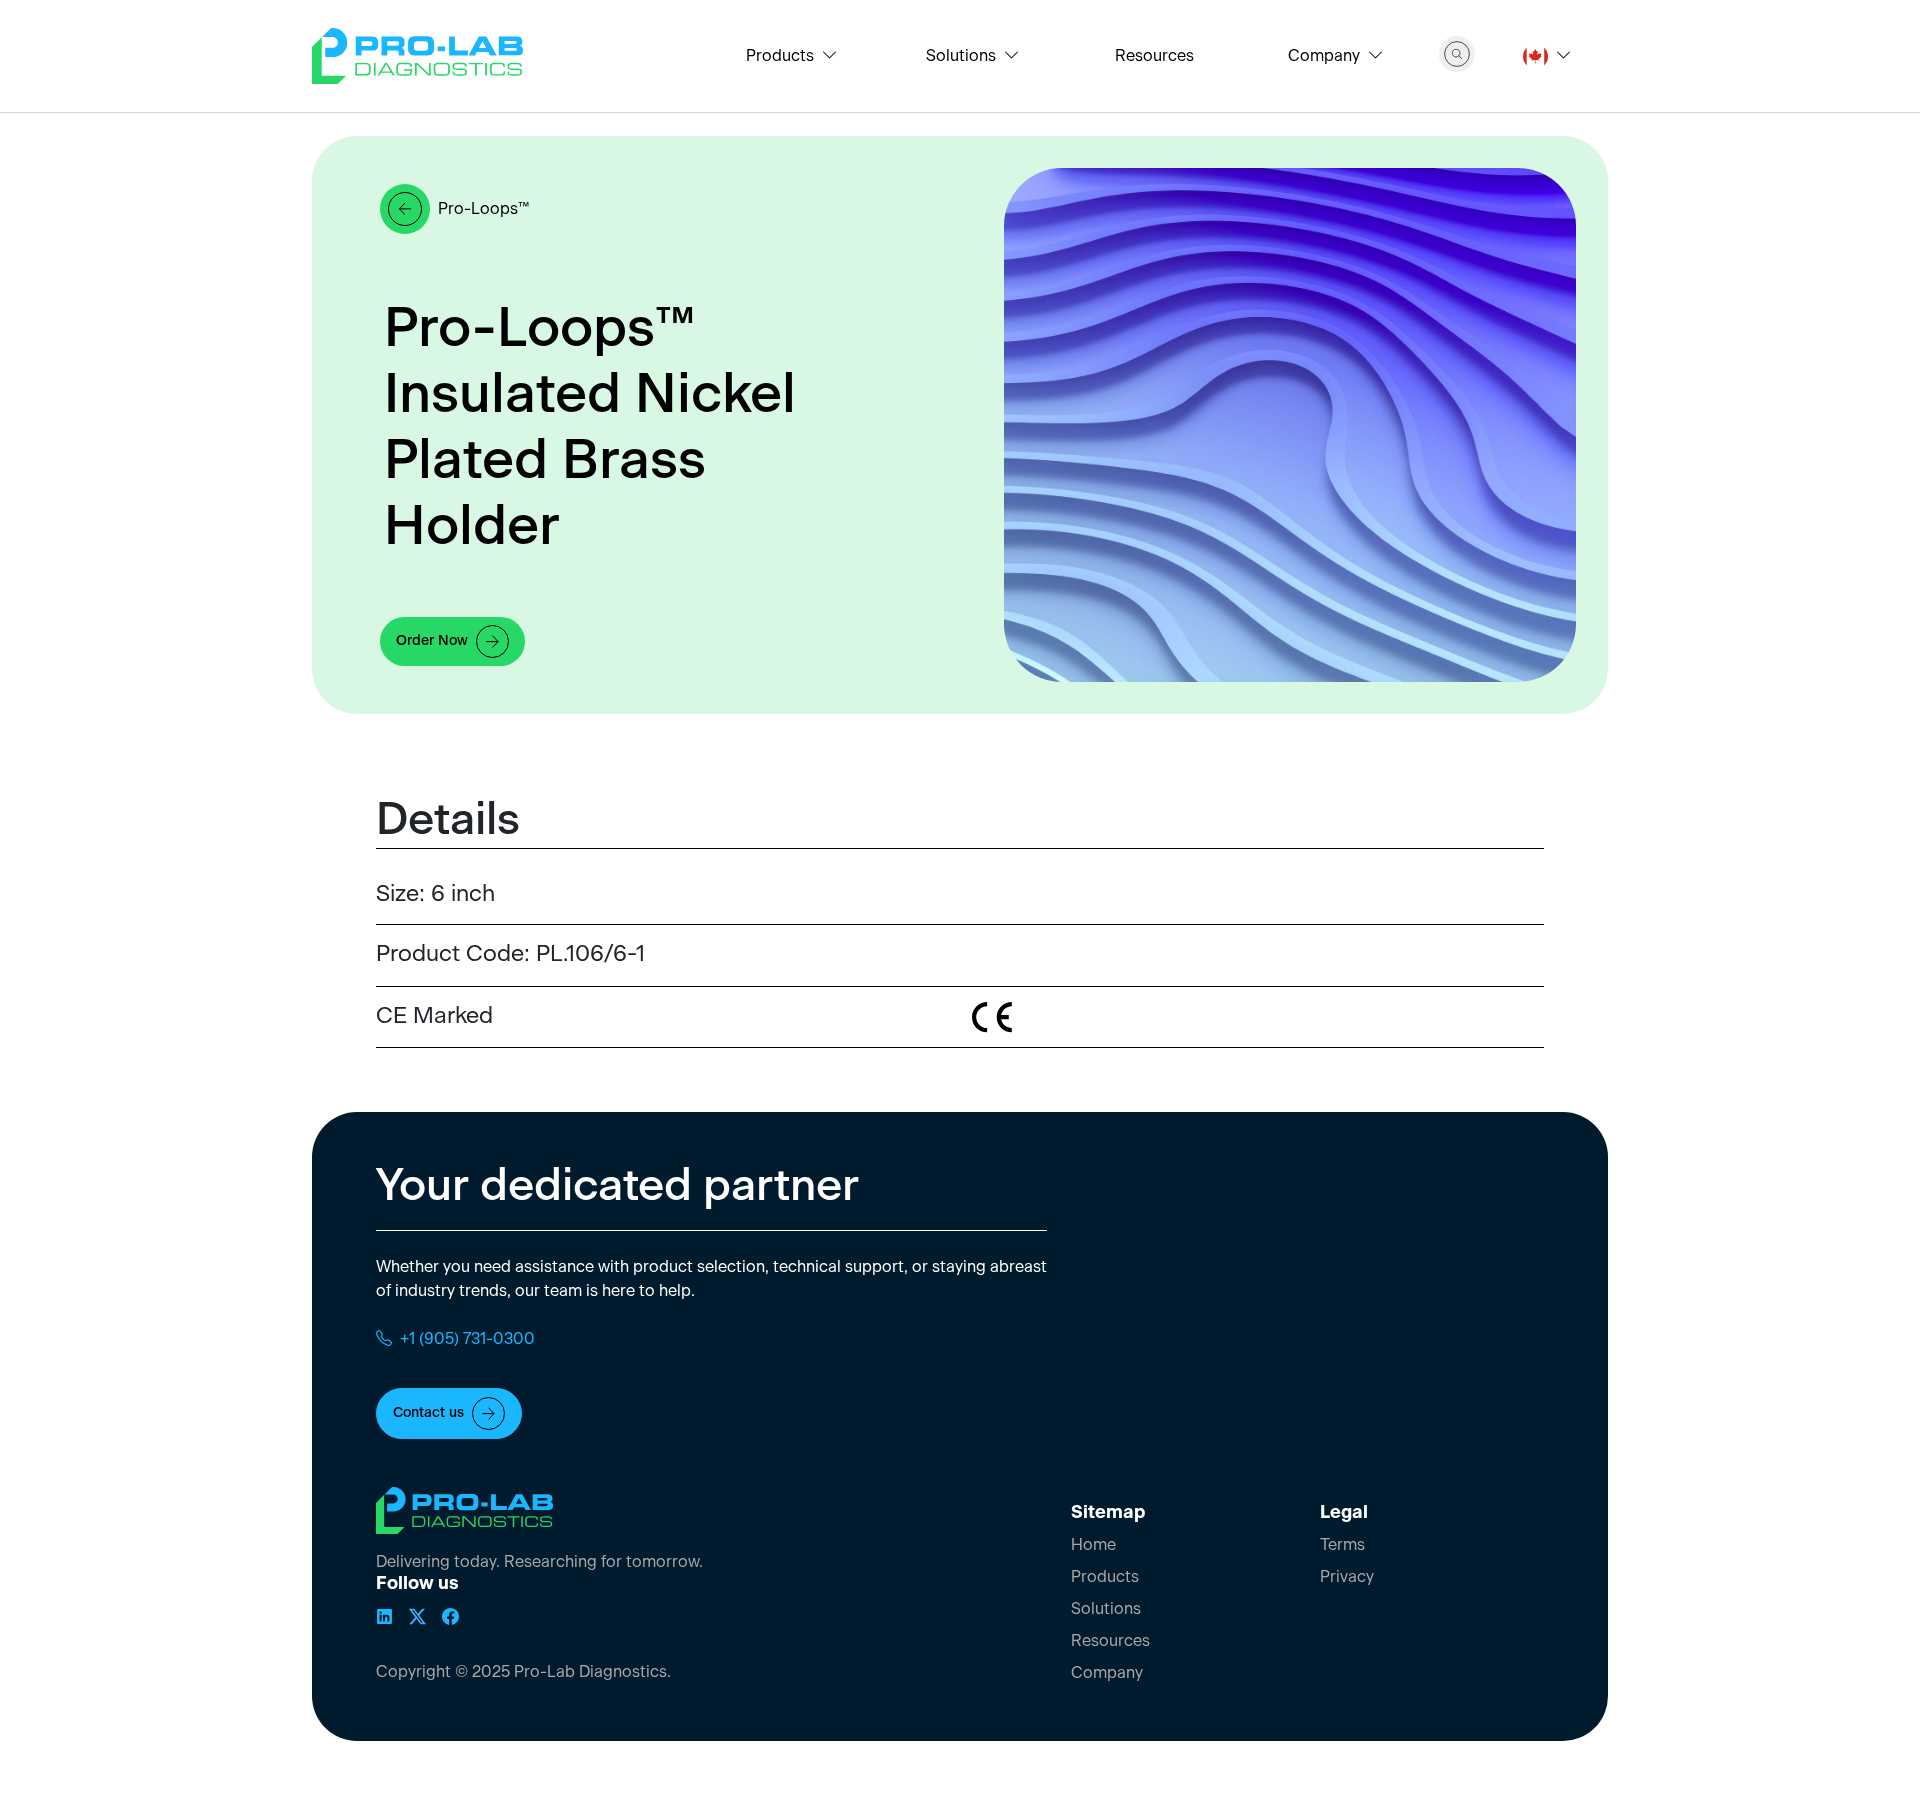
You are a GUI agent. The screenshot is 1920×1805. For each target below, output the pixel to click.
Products (1105, 1577)
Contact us (428, 1413)
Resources (1154, 56)
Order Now (432, 641)
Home (1093, 1545)
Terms (1342, 1545)
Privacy (1347, 1577)
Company (1107, 1673)
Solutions (1106, 1609)
